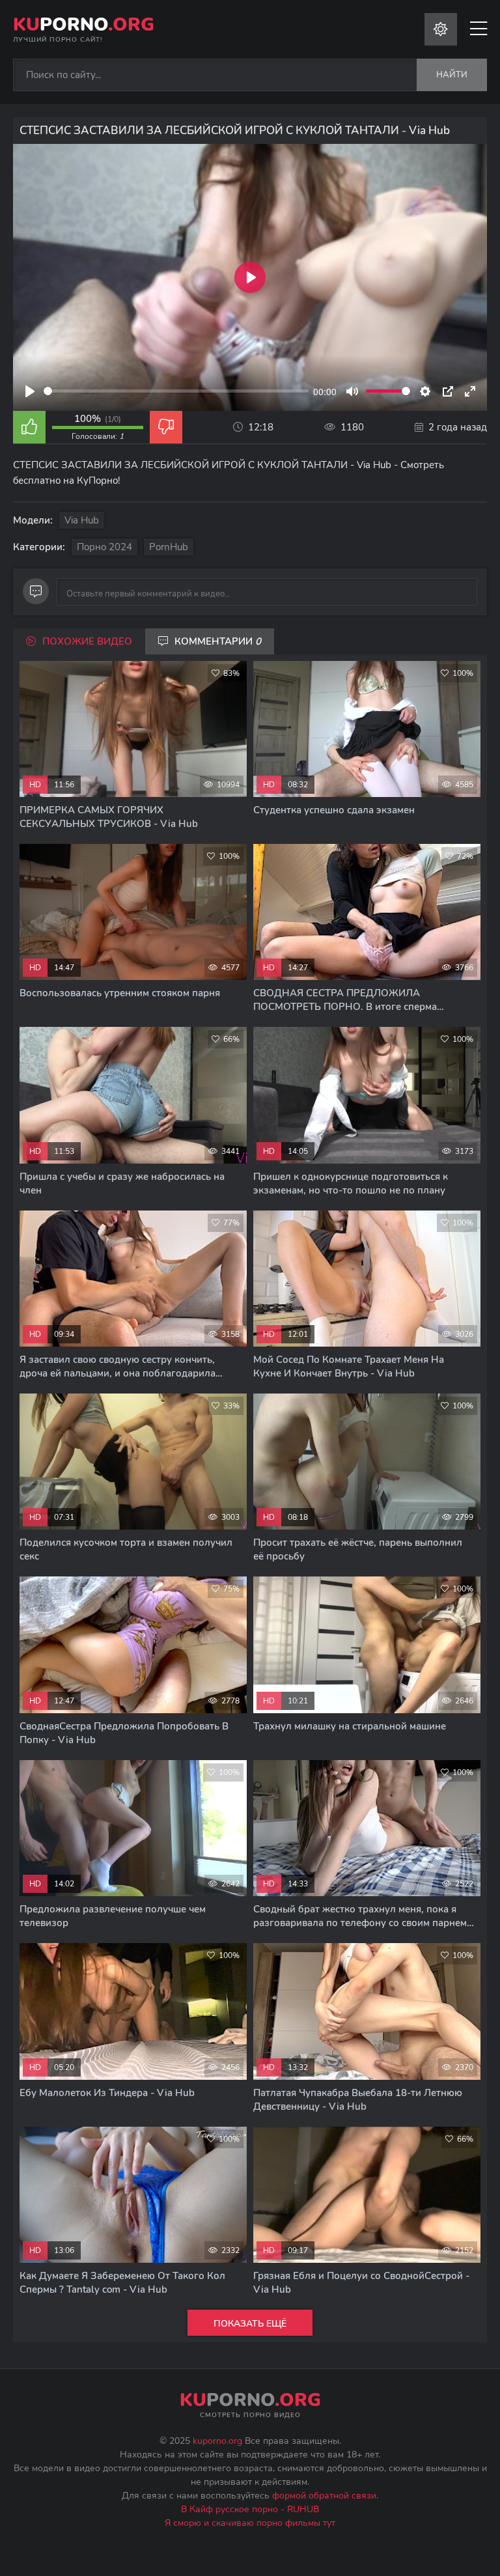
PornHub (169, 547)
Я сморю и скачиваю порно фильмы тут (250, 2523)
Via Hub (82, 520)
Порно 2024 (104, 547)
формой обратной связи (324, 2496)
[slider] (176, 391)
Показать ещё (250, 2324)
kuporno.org (217, 2441)
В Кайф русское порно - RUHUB (250, 2509)
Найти (452, 75)
